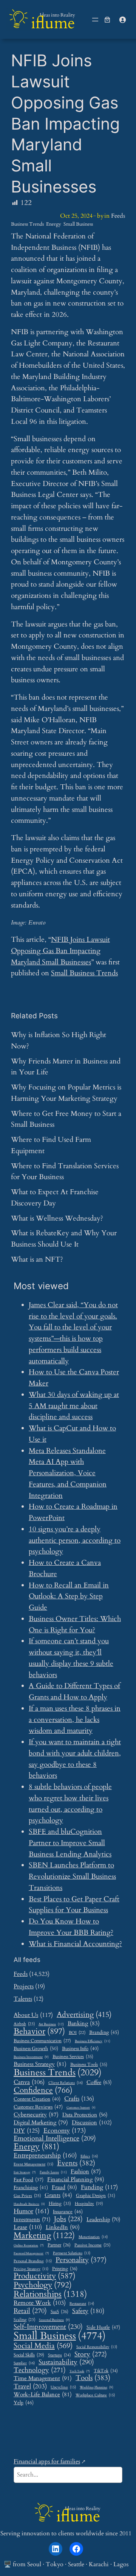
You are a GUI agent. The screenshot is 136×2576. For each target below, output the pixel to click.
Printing (65, 2269)
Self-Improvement (48, 2327)
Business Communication (42, 2041)
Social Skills (29, 2355)
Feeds (118, 216)
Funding (99, 2187)
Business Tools (89, 2065)
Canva (29, 2082)
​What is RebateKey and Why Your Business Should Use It (64, 1239)
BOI (77, 2033)
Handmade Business (29, 2204)
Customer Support (81, 2108)
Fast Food (29, 2180)
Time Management (43, 2378)
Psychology (43, 2285)
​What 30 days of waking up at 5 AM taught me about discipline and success (74, 1406)
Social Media (43, 2346)
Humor (31, 2211)
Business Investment (31, 2057)
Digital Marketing (41, 2122)
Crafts (79, 2099)
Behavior (39, 2032)
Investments (32, 2220)
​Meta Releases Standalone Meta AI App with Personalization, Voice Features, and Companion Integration (68, 1473)
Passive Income (92, 2245)
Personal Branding (33, 2261)
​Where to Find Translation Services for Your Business (65, 1172)
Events (76, 2163)
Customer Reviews (38, 2107)
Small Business (78, 224)
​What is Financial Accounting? (75, 1944)
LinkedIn (63, 2227)
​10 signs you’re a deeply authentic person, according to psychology (75, 1540)
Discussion (92, 2123)
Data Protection (85, 2115)
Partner (59, 2245)
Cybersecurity (36, 2115)
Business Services (73, 2057)
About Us (33, 2015)
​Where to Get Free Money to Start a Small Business (66, 1119)
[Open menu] (95, 20)
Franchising (31, 2188)
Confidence (43, 2090)
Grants (58, 2195)
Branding (104, 2032)
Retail (30, 2311)
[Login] (122, 20)
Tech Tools (80, 2372)
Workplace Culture (95, 2395)
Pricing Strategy (31, 2269)
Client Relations (66, 2083)
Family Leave (53, 2172)
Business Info (80, 2049)
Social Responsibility (97, 2347)
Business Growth (36, 2049)
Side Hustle (103, 2328)
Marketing (44, 2236)
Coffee (99, 2082)
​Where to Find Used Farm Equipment (51, 1145)
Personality (81, 2260)
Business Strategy (40, 2064)
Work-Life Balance (43, 2394)
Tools (93, 2378)
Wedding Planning (97, 2388)
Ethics (89, 2157)
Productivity (45, 2276)
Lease (28, 2227)
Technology (40, 2370)
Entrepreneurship (45, 2156)
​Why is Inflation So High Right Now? (59, 1040)
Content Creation (37, 2099)
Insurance (68, 2212)
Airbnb (24, 2024)
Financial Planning (76, 2180)
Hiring (60, 2204)
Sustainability (66, 2362)
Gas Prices (27, 2196)
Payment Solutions (72, 2253)
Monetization (93, 2237)
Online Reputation (29, 2246)
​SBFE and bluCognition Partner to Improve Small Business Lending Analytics (70, 1843)
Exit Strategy (25, 2173)
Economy (65, 2131)
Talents (23, 1999)
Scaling (24, 2320)
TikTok (106, 2371)
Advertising (84, 2015)
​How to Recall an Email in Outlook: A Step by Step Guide (69, 1597)
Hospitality (89, 2204)
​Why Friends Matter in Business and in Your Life (66, 1067)
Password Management (31, 2254)
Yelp (24, 2403)
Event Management (33, 2164)
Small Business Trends (84, 973)
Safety (88, 2311)
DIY (27, 2131)
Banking (84, 2023)
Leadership (103, 2220)
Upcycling (63, 2387)
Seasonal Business (54, 2320)
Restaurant (82, 2304)
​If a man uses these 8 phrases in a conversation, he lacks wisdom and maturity (75, 1720)
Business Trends (27, 224)
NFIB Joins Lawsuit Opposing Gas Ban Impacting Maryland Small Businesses (60, 951)
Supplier (24, 2363)
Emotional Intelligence (55, 2138)
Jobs (68, 2219)
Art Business (51, 2024)
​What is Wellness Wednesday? (57, 1218)
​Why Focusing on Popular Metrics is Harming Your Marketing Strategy (66, 1093)
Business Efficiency (93, 2041)
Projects (24, 1986)
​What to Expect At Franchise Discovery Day (55, 1198)
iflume (53, 23)
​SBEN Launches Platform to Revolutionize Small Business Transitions (72, 1876)
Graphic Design (96, 2196)
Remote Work (40, 2303)
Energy (54, 224)
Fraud (64, 2187)
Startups (59, 2355)
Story (91, 2354)
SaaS (59, 2312)
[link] (107, 20)
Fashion (86, 2171)
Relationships (50, 2294)
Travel (30, 2386)
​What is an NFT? (37, 1259)
